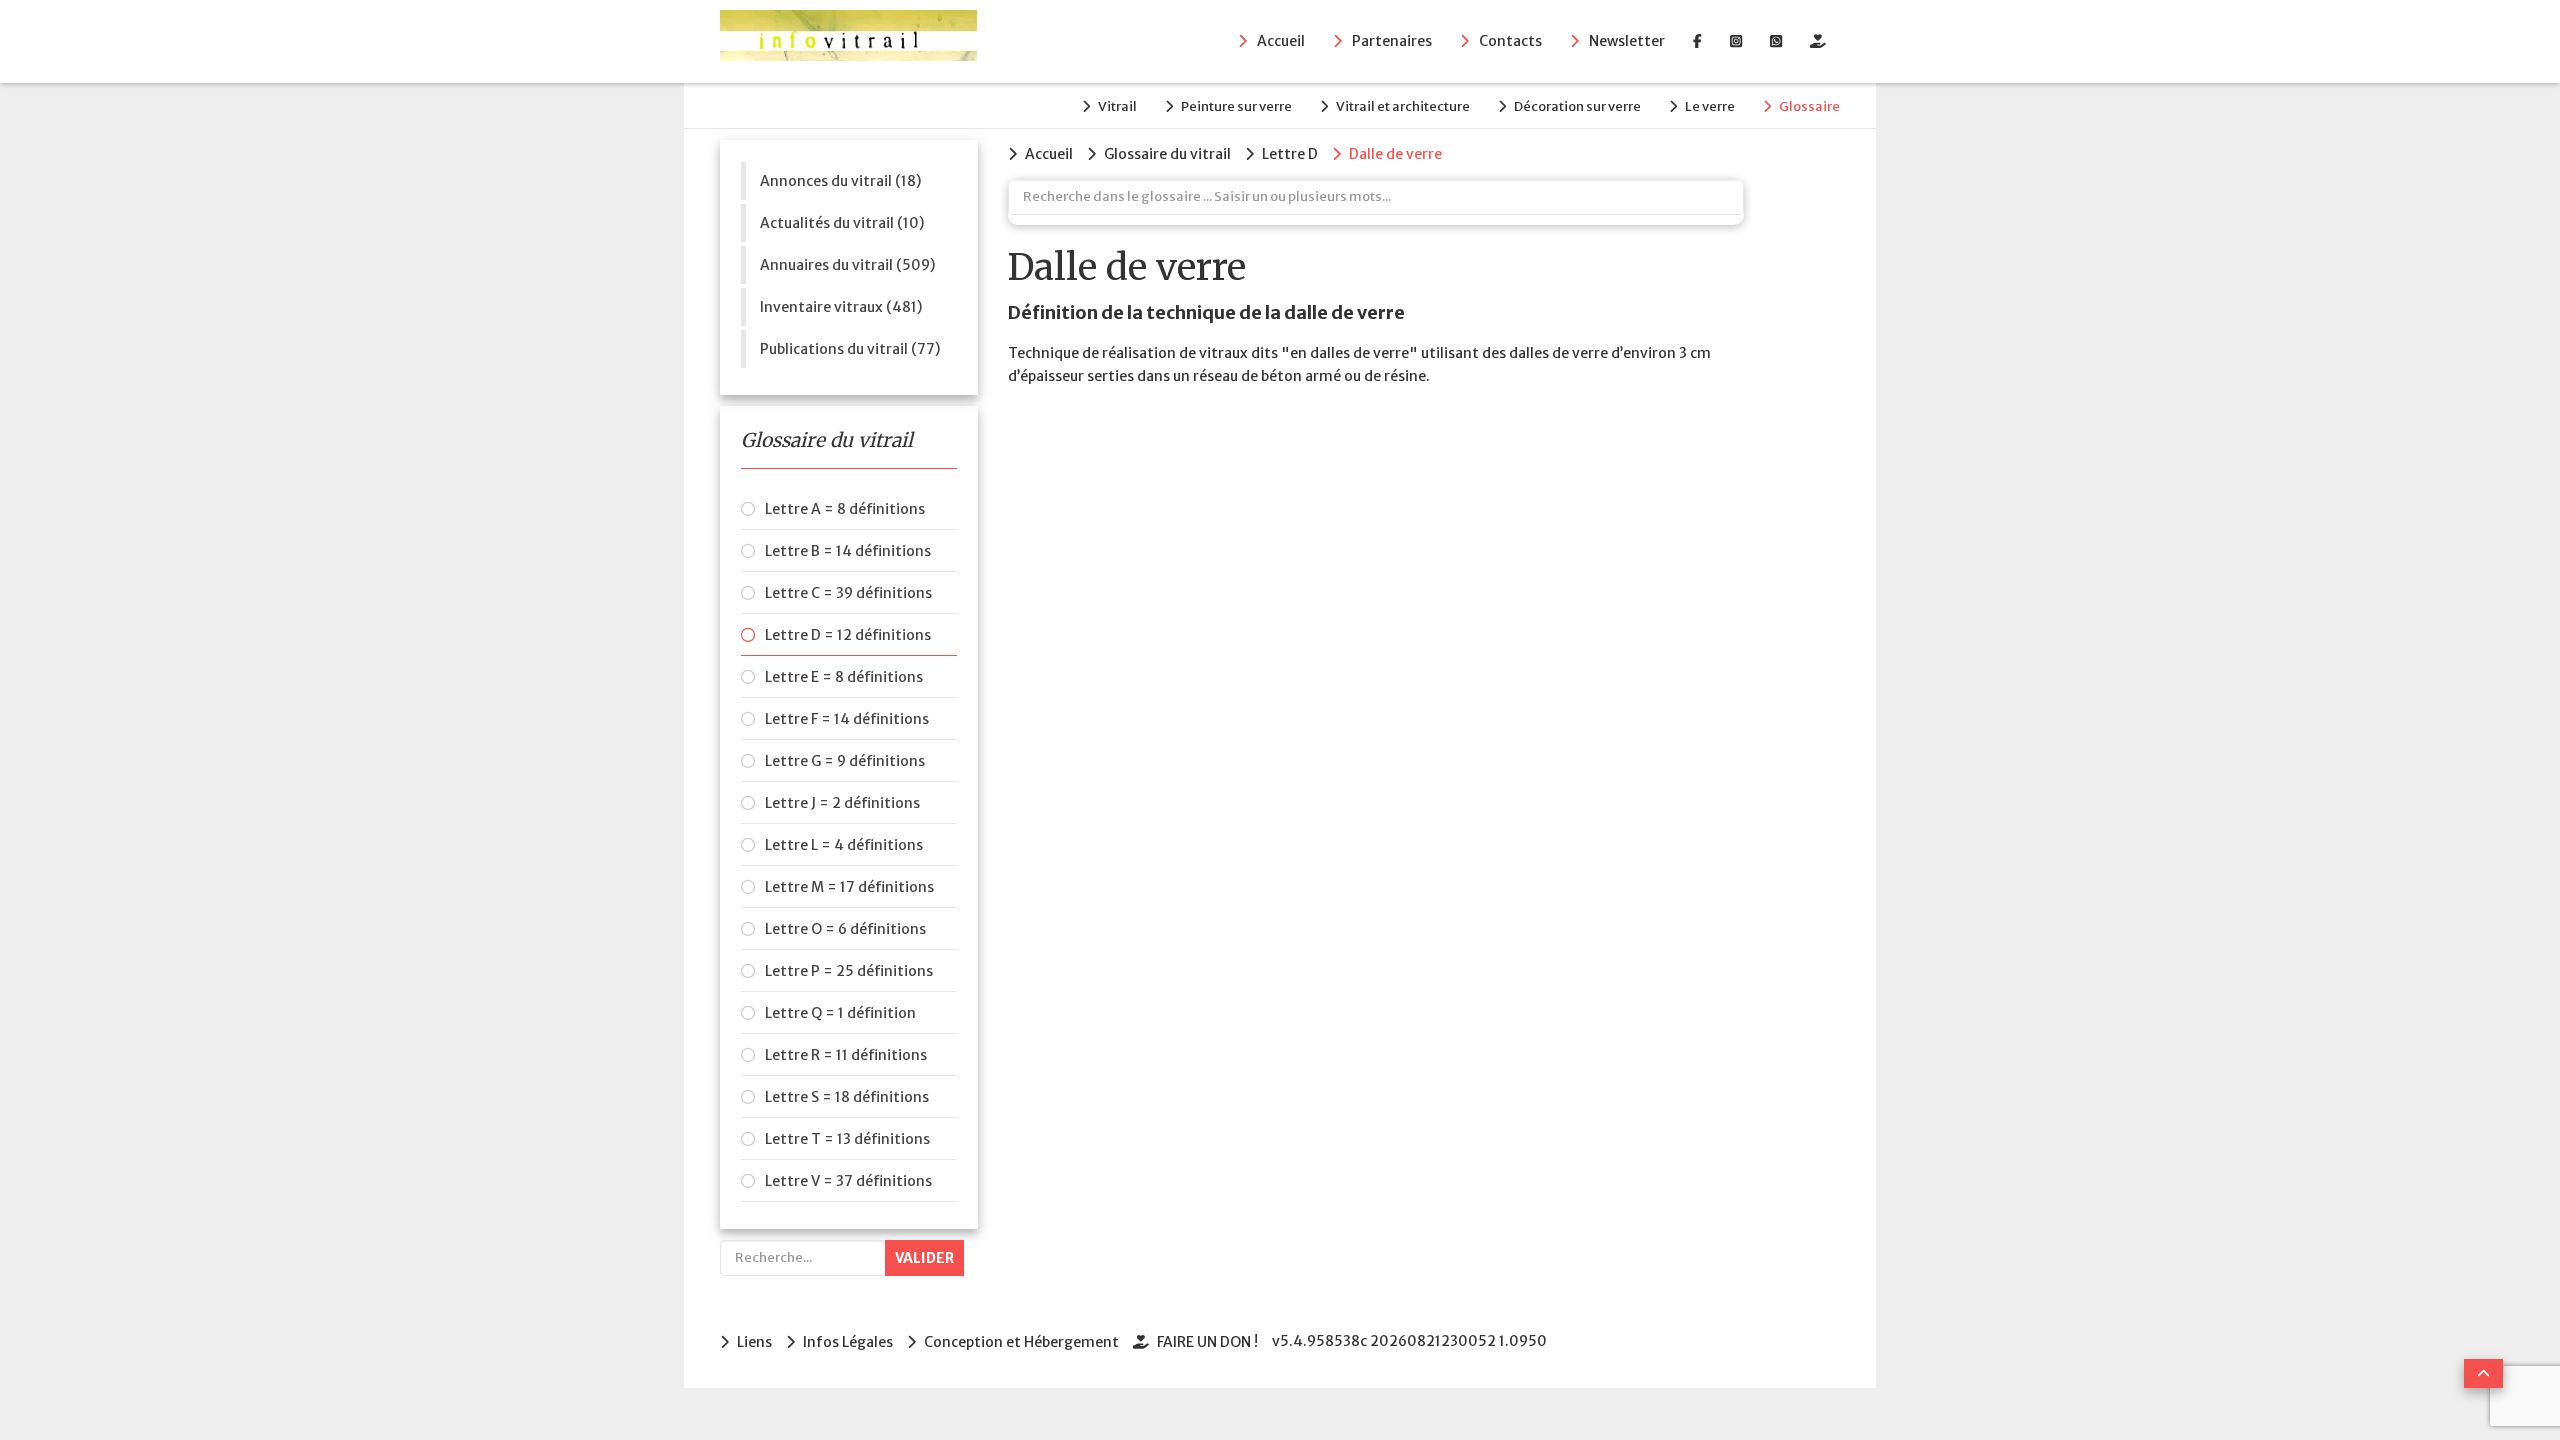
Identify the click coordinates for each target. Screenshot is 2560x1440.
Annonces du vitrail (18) (840, 181)
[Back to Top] (2483, 1373)
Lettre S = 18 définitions (847, 1097)
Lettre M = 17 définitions (849, 887)
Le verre (1710, 106)
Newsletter (1627, 41)
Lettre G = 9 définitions (845, 761)
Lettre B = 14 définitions (848, 551)
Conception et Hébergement (1021, 1342)
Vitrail (1117, 106)
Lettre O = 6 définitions (845, 929)
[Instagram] (1736, 41)
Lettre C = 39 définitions (848, 593)
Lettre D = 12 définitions (848, 635)
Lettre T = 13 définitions (847, 1139)
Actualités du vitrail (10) (842, 223)
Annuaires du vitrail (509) (847, 265)
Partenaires (1392, 41)
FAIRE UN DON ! (1207, 1342)
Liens (754, 1342)
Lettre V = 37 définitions (848, 1181)
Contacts (1510, 41)
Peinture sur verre (1236, 106)
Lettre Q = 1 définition (840, 1013)
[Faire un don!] (1818, 41)
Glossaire (1809, 106)
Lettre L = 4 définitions (844, 845)
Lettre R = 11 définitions (846, 1055)
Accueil (1281, 41)
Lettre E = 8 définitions (844, 677)
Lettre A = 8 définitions (845, 509)
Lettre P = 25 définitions (849, 971)
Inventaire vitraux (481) (841, 307)
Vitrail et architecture (1403, 106)
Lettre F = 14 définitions (847, 719)
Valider (924, 1258)
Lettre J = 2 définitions (842, 803)
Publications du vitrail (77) (850, 349)
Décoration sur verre (1577, 106)
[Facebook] (1697, 41)
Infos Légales (848, 1342)
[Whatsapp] (1776, 41)
